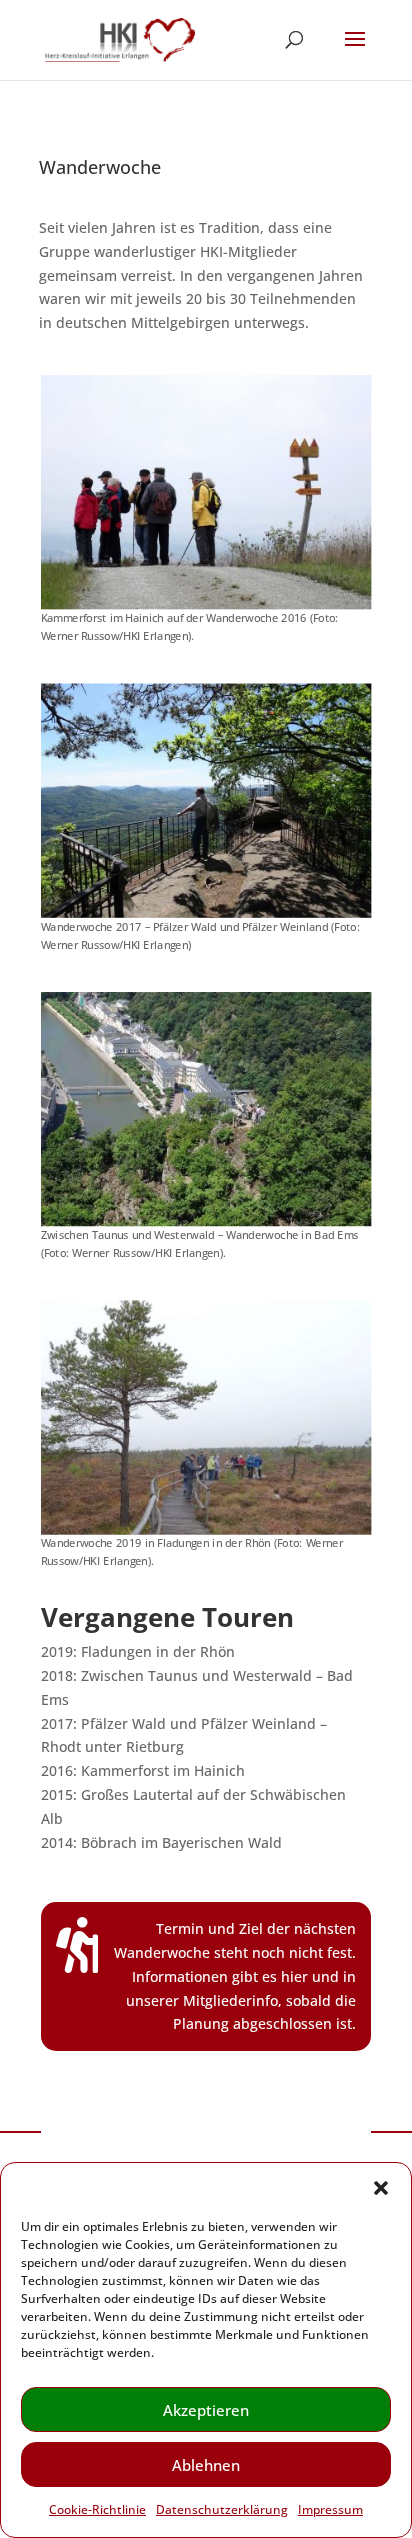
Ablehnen (206, 2465)
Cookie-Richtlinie (97, 2509)
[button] (381, 2188)
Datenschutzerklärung (222, 2509)
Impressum (330, 2509)
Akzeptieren (206, 2410)
